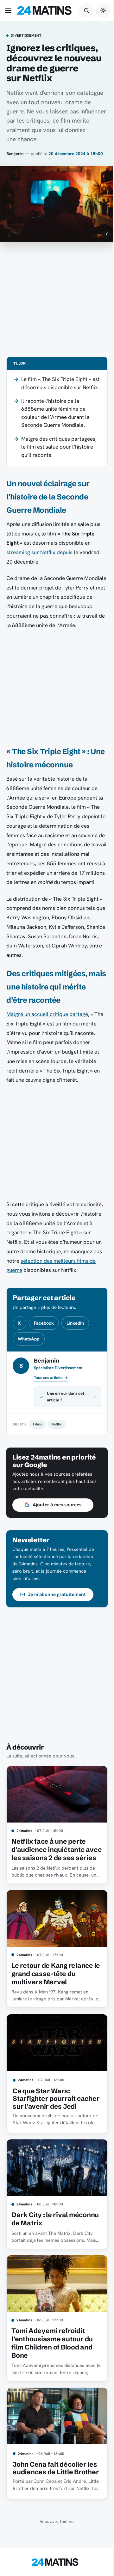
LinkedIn (75, 1323)
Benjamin (15, 154)
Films (37, 1451)
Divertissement (26, 36)
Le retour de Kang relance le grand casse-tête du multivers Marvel (52, 2003)
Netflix (57, 1451)
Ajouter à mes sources (57, 1532)
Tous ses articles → (51, 1378)
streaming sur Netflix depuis (39, 552)
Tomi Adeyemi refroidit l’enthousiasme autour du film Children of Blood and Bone (52, 2372)
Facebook (44, 1323)
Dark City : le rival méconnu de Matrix (42, 2251)
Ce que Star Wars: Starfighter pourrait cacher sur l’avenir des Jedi (49, 2129)
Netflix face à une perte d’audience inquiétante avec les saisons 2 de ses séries (51, 1878)
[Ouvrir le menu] (9, 10)
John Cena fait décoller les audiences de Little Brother (49, 2498)
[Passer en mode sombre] (103, 10)
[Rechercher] (86, 10)
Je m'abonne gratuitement (57, 1621)
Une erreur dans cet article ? (66, 1423)
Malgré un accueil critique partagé (47, 1014)
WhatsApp (28, 1339)
